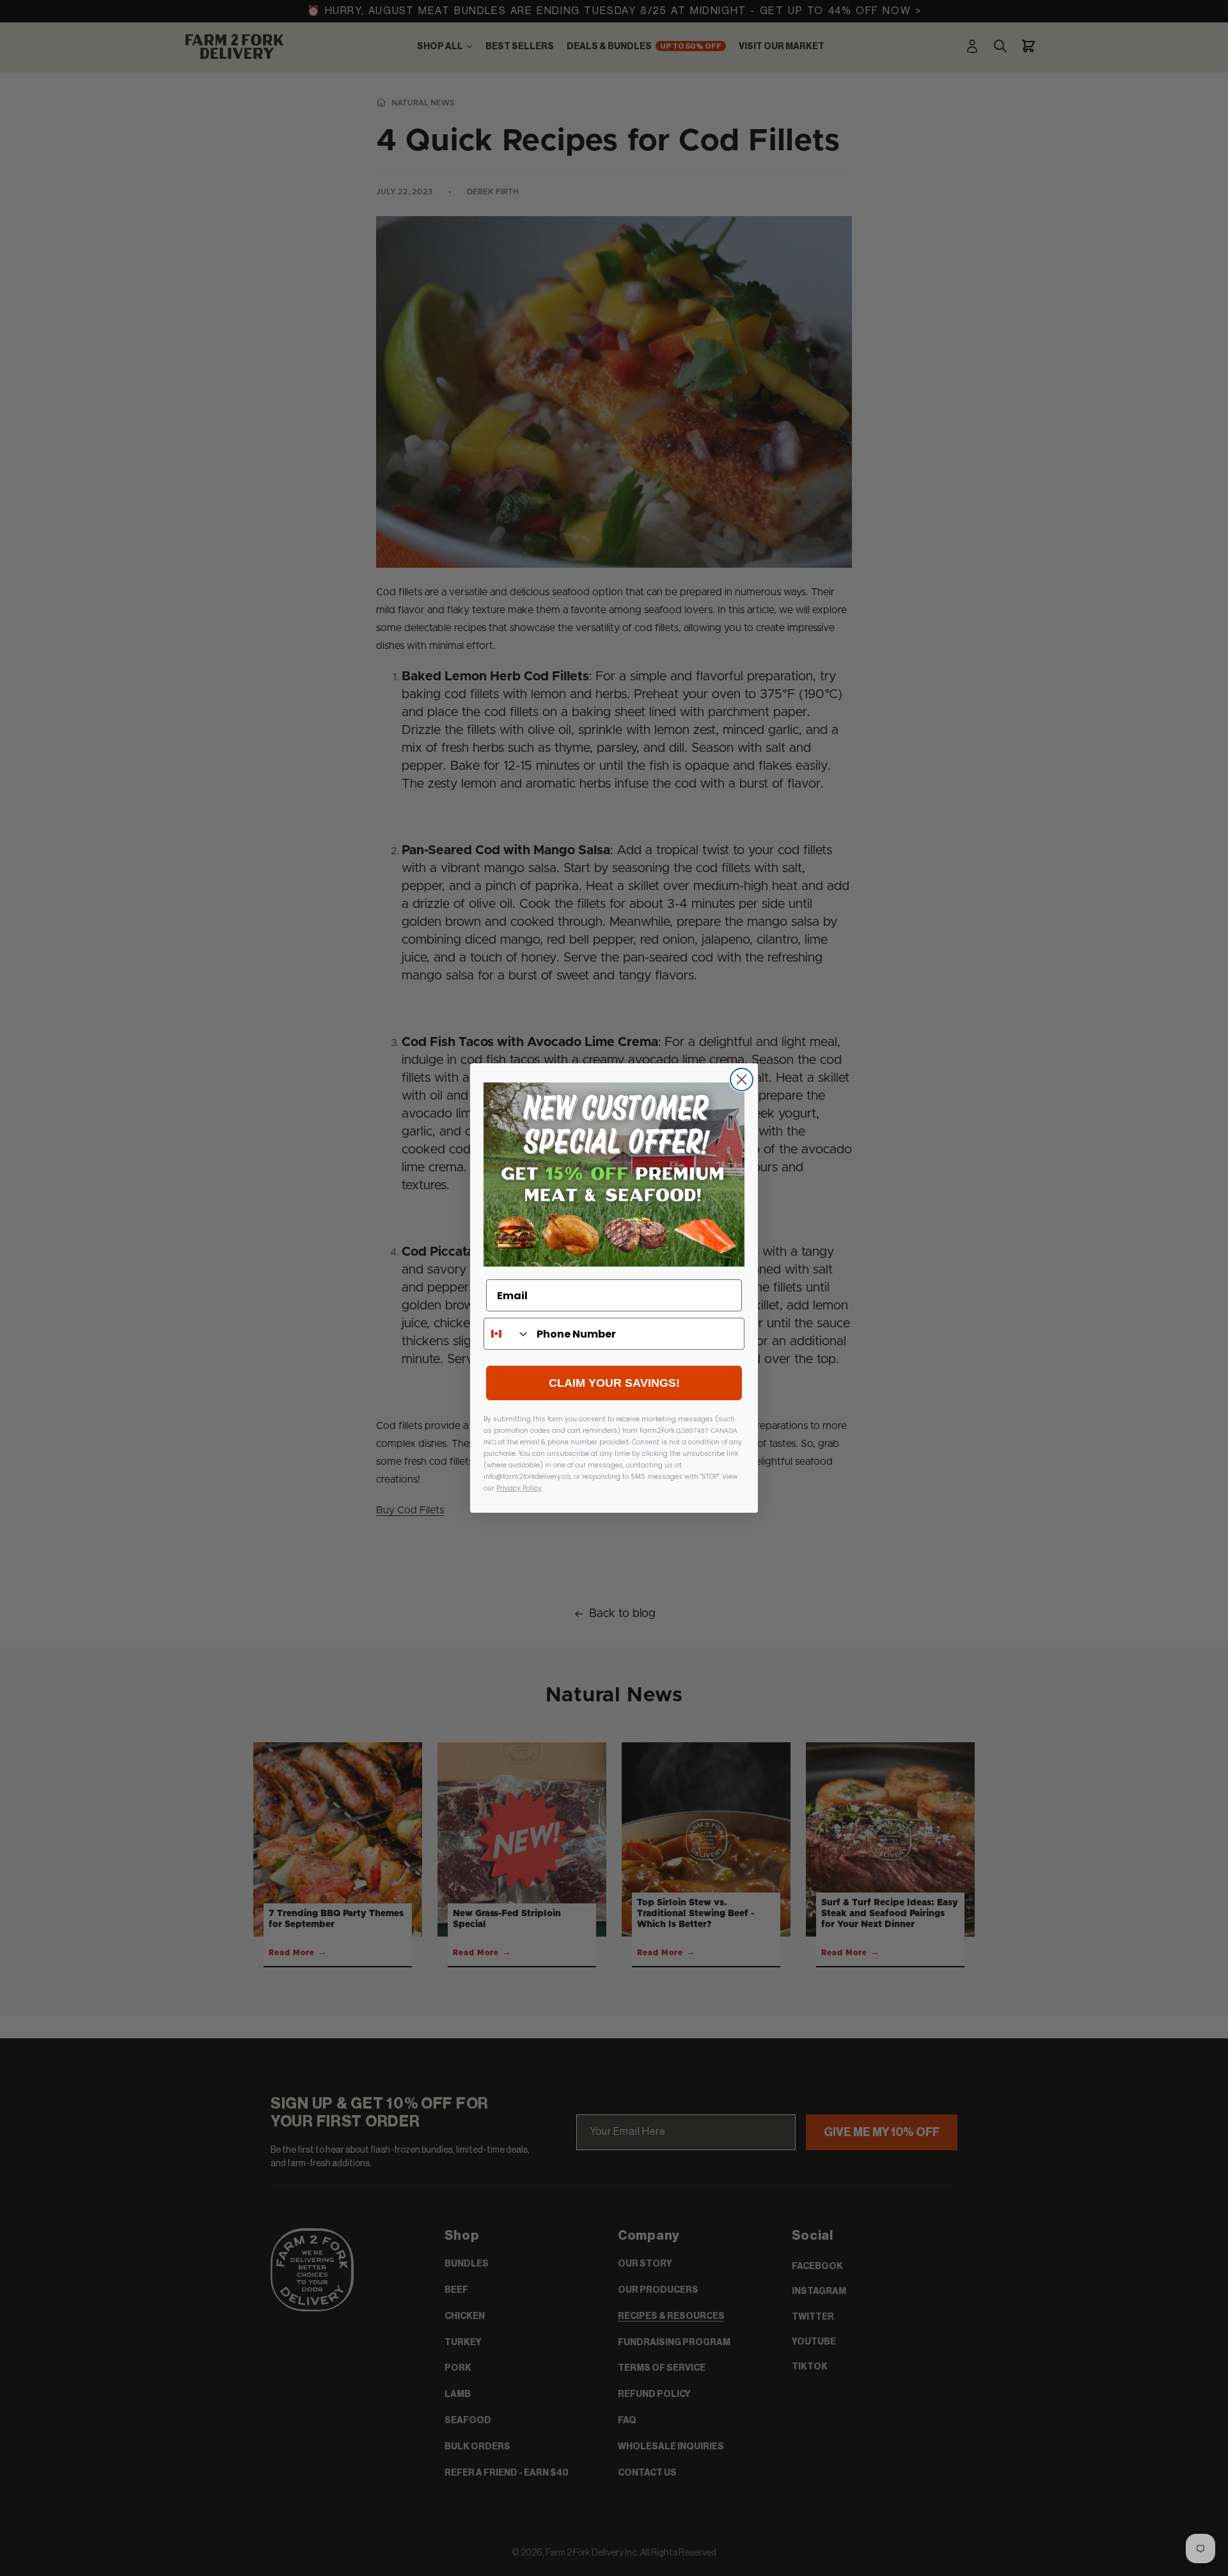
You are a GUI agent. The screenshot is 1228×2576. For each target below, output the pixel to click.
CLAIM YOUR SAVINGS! (614, 1383)
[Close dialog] (742, 1080)
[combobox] (507, 1334)
